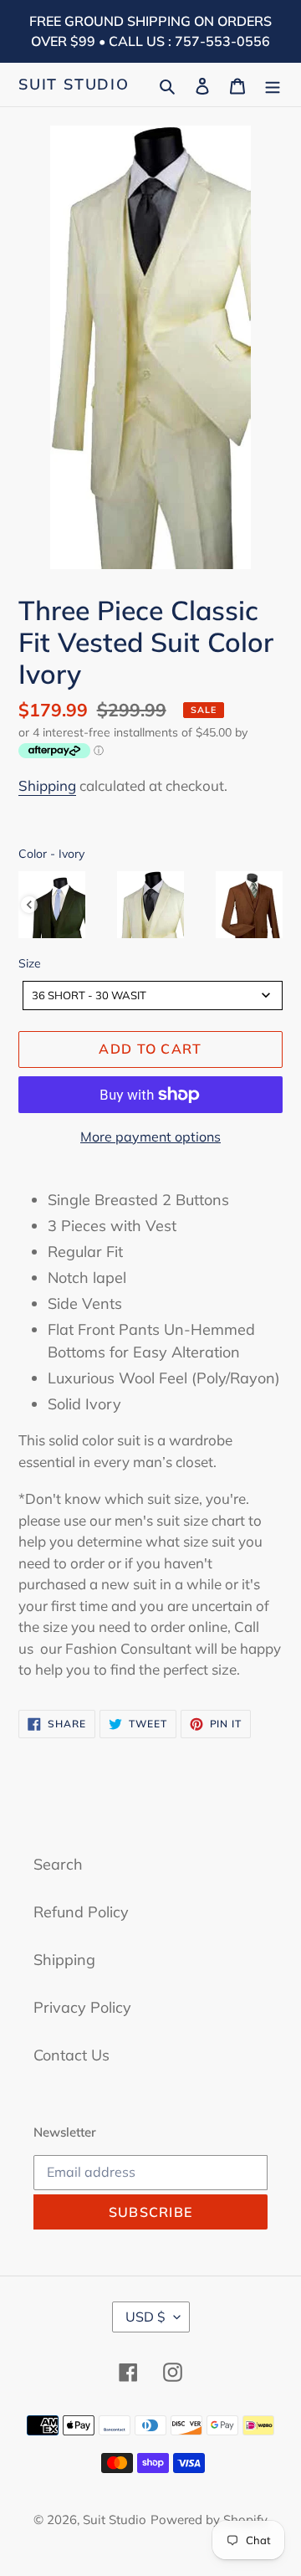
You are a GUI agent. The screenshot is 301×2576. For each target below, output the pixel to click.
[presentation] (29, 905)
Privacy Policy (82, 2007)
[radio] (52, 905)
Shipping (47, 785)
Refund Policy (81, 1912)
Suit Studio (74, 85)
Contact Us (71, 2055)
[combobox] (153, 996)
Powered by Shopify (209, 2520)
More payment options (150, 1137)
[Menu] (273, 84)
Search (58, 1864)
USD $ (145, 2317)
